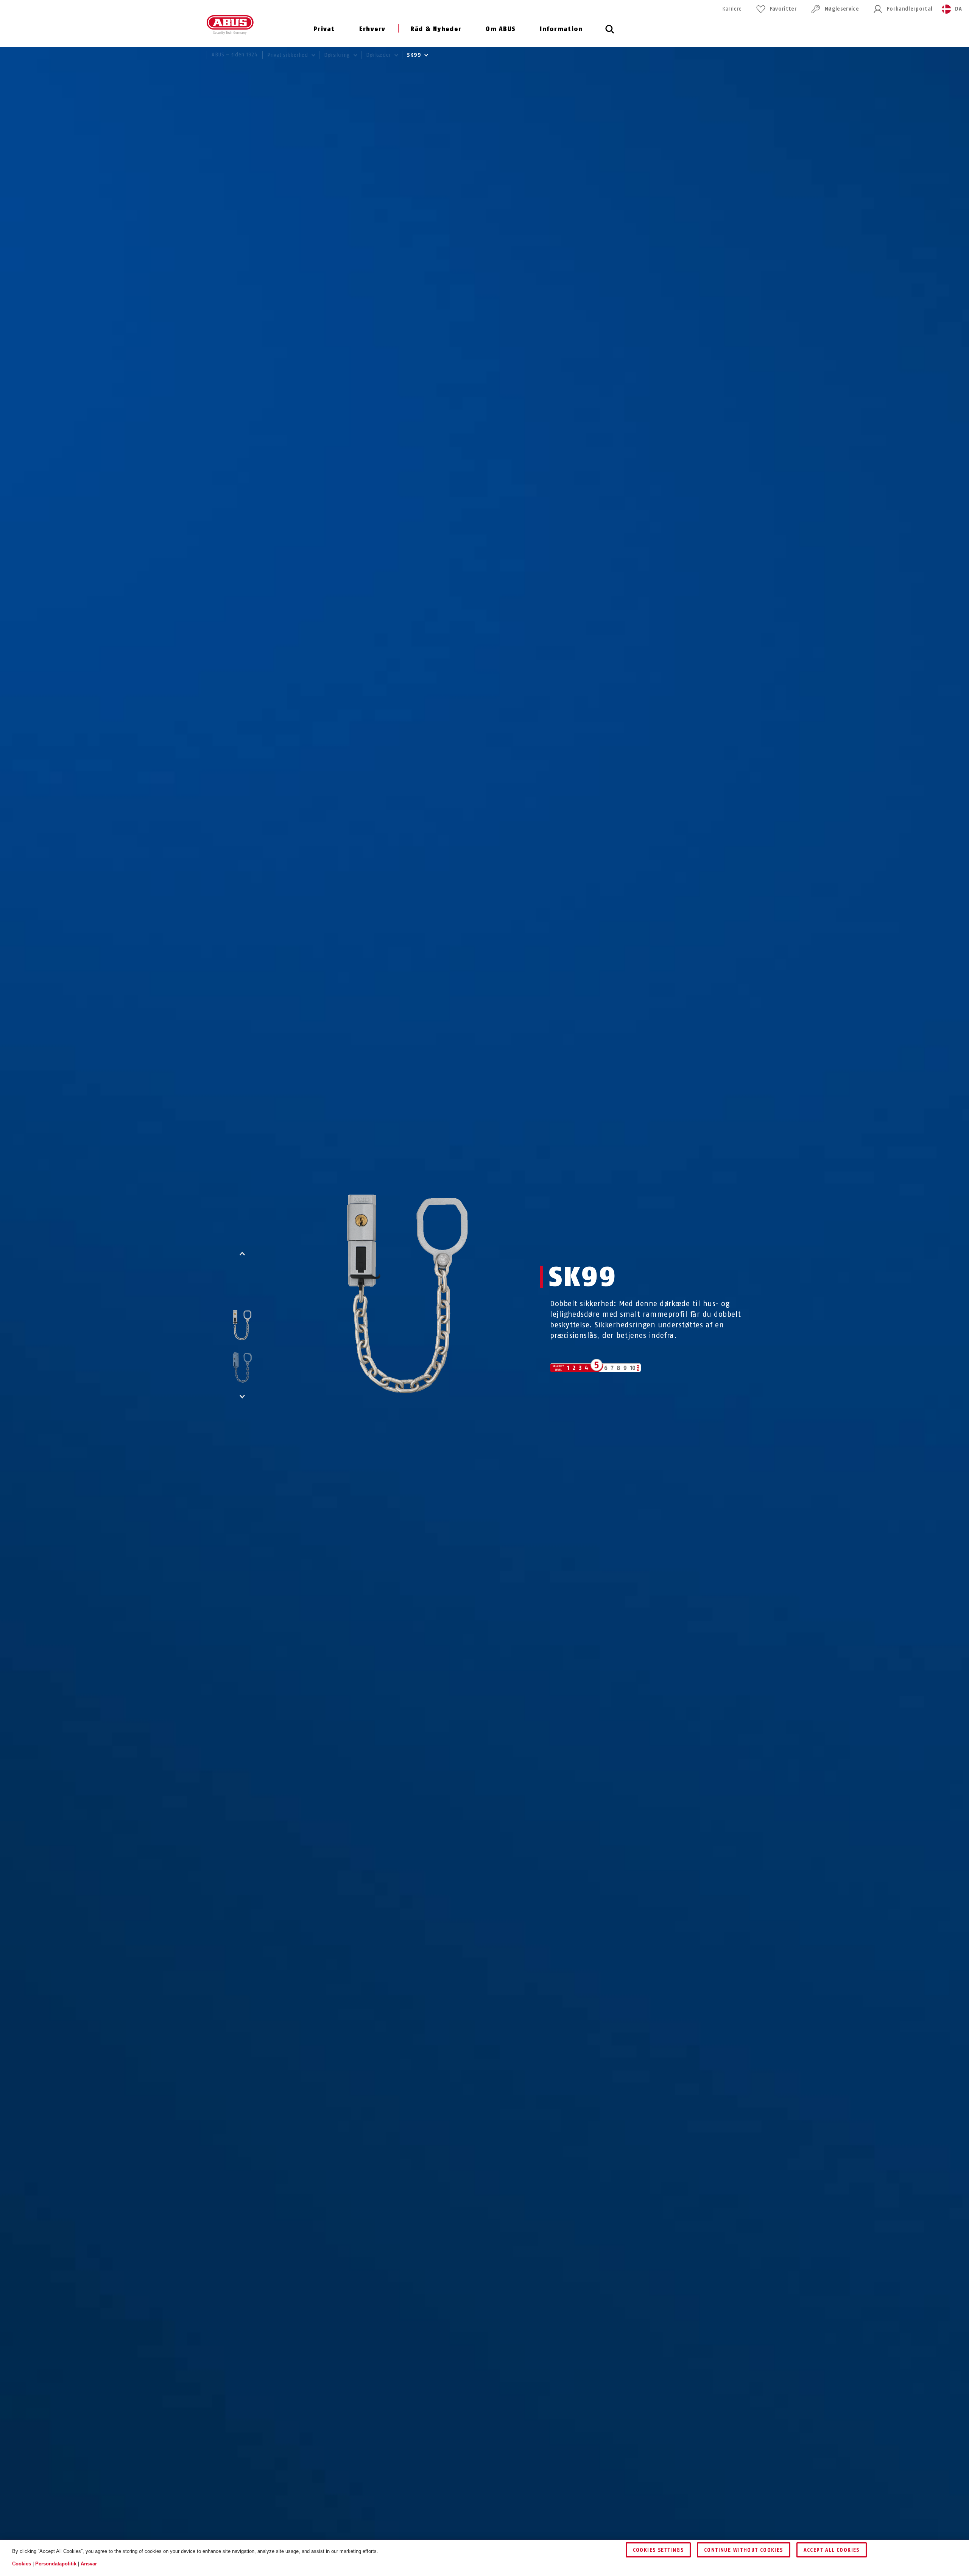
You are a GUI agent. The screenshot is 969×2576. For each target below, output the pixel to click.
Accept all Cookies (832, 2550)
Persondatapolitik (56, 2563)
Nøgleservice (842, 9)
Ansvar (89, 2563)
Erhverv (372, 29)
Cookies (22, 2563)
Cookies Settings (658, 2550)
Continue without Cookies (744, 2550)
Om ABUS (501, 29)
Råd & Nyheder (436, 29)
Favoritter (783, 9)
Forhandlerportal (910, 9)
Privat (324, 29)
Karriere (732, 9)
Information (561, 29)
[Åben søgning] (610, 33)
